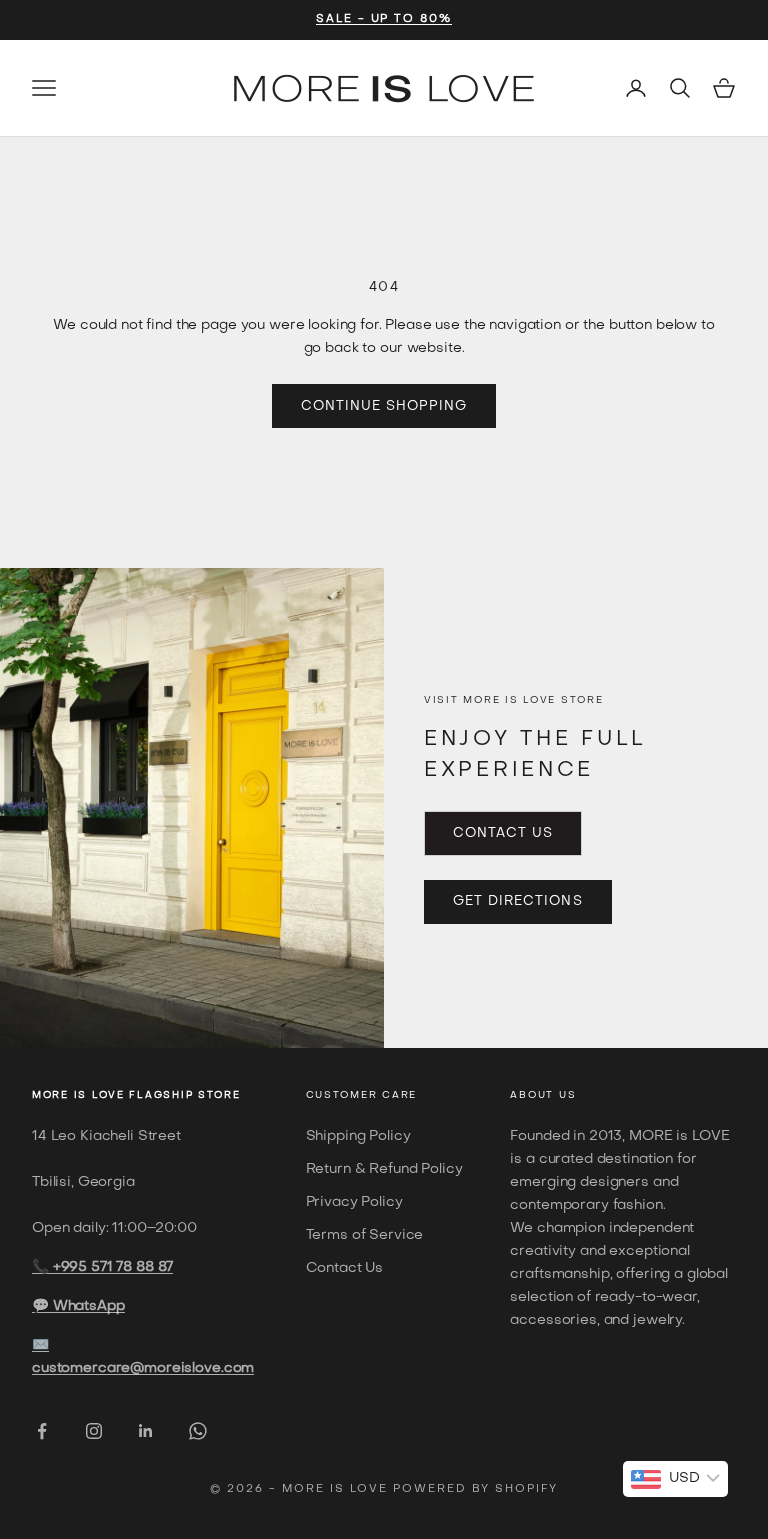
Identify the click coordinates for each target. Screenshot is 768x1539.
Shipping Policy (358, 1136)
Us (567, 1095)
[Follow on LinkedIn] (146, 1431)
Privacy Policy (354, 1202)
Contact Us (503, 833)
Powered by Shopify (475, 1489)
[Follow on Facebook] (42, 1431)
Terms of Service (365, 1235)
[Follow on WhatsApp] (198, 1431)
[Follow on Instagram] (94, 1431)
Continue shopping (384, 406)
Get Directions (518, 901)
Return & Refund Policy (384, 1169)
